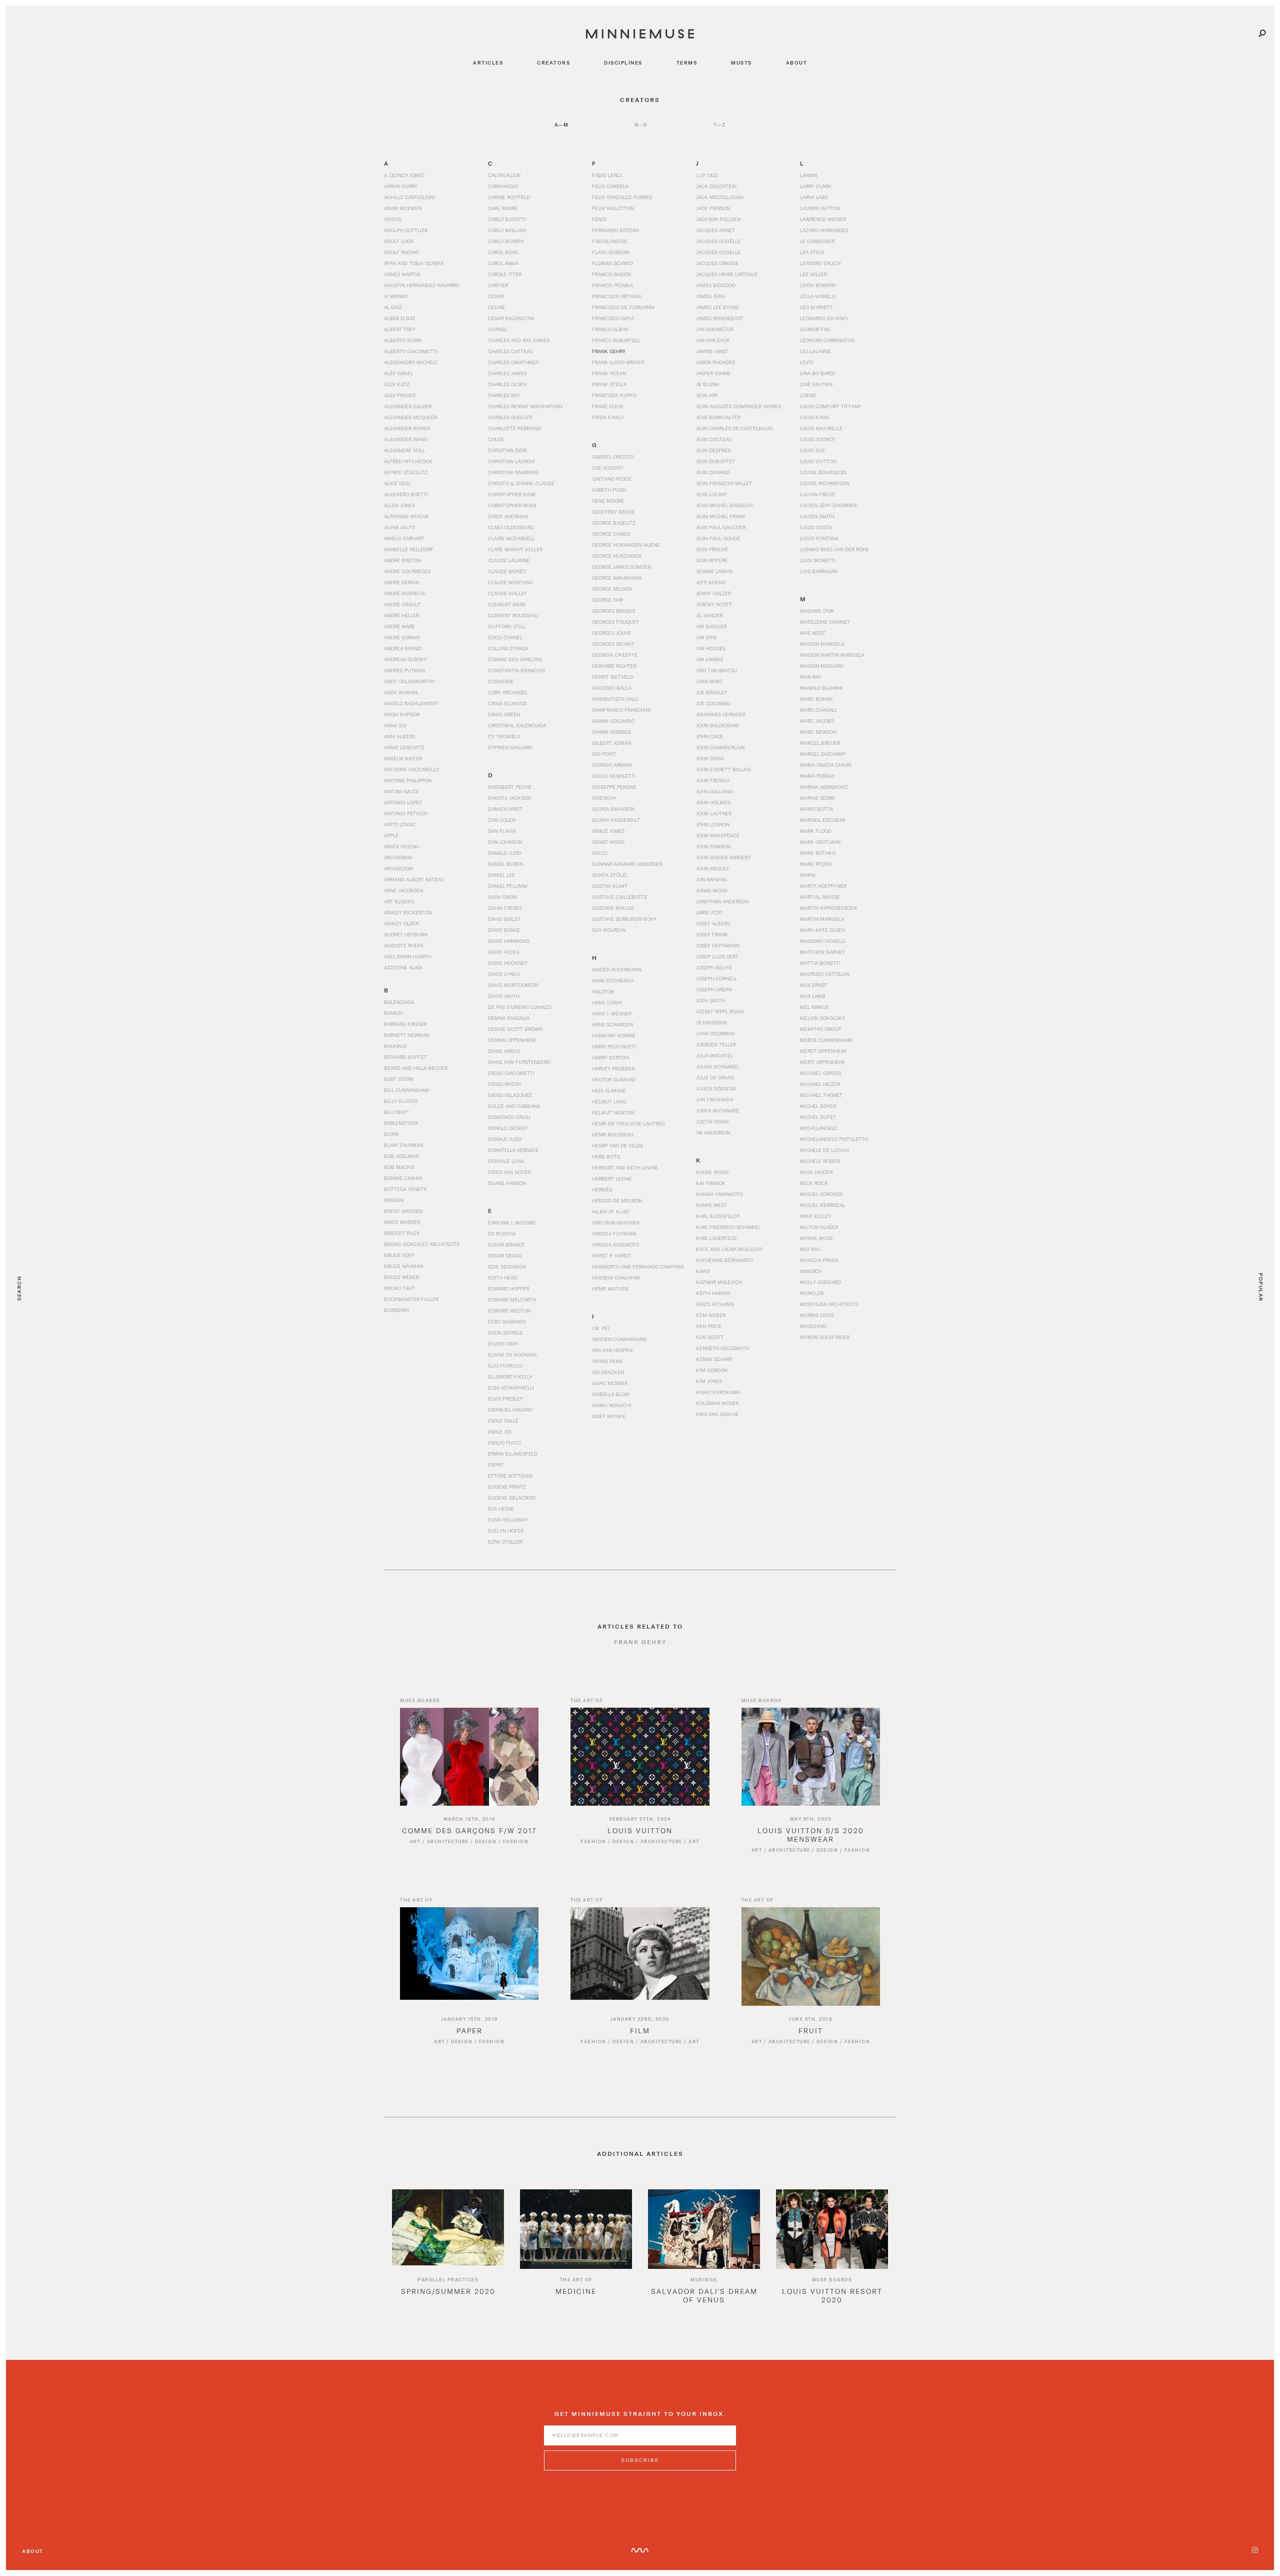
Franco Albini (610, 329)
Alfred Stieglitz (406, 472)
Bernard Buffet (405, 1057)
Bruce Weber (401, 1277)
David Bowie (504, 930)
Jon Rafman (711, 879)
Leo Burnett (816, 307)
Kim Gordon (712, 1370)
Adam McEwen (403, 208)
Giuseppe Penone (614, 787)
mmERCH (811, 1271)
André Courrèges (407, 571)
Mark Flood (816, 831)
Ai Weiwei (396, 296)
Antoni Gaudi (401, 791)
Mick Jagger (816, 1172)
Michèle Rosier (820, 1161)
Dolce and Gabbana (514, 1106)
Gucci (600, 853)
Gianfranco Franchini (621, 710)
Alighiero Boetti (406, 494)
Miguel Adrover (821, 1194)
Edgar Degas (505, 1255)
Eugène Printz (507, 1487)
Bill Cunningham (406, 1090)
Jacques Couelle (718, 252)
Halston (603, 991)
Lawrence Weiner (823, 219)
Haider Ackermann (617, 969)
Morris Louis (817, 1315)
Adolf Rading (401, 252)
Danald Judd (504, 853)
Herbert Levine (612, 1178)
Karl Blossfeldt (718, 1216)
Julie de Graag (715, 1077)
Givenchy (604, 798)
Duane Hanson (507, 1183)
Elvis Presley (505, 1399)
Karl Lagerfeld (716, 1238)
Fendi (599, 219)
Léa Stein (812, 252)
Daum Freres (505, 908)
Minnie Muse (816, 1238)
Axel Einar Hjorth (407, 956)
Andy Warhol (401, 692)
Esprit (496, 1465)
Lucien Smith (817, 516)
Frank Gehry (609, 351)
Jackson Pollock (719, 219)
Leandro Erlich (820, 263)
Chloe (496, 439)
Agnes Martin (402, 274)
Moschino (813, 1326)
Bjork (392, 1134)
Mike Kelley (816, 1216)
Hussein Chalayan (616, 1277)
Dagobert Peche (510, 787)
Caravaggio (503, 186)
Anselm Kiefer (403, 758)
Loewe (808, 395)
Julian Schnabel (717, 1066)
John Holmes (713, 802)
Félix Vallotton (613, 208)
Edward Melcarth (512, 1300)
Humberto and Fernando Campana (638, 1266)
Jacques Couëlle (718, 241)
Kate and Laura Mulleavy (729, 1249)
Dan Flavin (502, 831)
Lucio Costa (816, 527)
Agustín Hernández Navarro (421, 285)
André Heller (401, 615)
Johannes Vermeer (720, 714)
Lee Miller (813, 274)
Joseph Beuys (714, 967)
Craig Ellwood (507, 703)
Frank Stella (609, 384)
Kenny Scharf (714, 1359)
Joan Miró (709, 681)
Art (415, 1841)
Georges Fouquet (615, 622)
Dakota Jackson (509, 798)
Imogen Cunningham (619, 1339)
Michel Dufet (818, 1117)
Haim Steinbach (613, 980)
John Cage (709, 736)
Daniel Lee (501, 875)
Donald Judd (505, 1139)
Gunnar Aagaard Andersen (627, 864)
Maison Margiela (822, 644)
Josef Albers (713, 923)
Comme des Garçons (515, 659)
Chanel (497, 329)
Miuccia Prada (819, 1260)
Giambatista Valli (615, 699)
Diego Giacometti (511, 1073)
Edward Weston (509, 1311)
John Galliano (714, 791)
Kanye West (711, 1205)
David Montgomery (513, 985)
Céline (496, 307)
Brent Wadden (403, 1211)
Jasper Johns (713, 373)
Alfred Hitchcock (408, 461)
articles (488, 63)
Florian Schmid (612, 263)
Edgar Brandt (506, 1244)
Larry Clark (816, 186)
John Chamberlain (720, 747)
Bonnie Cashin (403, 1178)
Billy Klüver (400, 1101)
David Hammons (509, 941)
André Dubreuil (405, 593)
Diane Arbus (504, 1051)
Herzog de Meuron (617, 1200)
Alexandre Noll (404, 450)
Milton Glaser (819, 1227)
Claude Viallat (507, 593)
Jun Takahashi (715, 1099)
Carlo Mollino (507, 230)
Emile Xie (500, 1432)
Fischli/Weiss (609, 241)
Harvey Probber (613, 1068)
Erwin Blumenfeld (513, 1454)
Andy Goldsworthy (409, 681)
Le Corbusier (817, 241)
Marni (808, 875)
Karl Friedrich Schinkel (728, 1227)
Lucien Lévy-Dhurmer (828, 505)
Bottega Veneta (405, 1189)
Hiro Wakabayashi (616, 1222)
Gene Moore (608, 501)
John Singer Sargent (723, 857)
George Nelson (612, 589)
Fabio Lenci (607, 175)
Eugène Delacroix (512, 1498)
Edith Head (502, 1277)
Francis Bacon (611, 274)
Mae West (813, 633)
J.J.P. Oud (707, 175)
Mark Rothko (818, 853)
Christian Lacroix (511, 461)
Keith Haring (713, 1293)
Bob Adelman (401, 1156)
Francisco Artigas (616, 296)
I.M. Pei (600, 1328)
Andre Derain (401, 582)
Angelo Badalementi (411, 703)
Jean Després (713, 450)
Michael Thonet (821, 1095)
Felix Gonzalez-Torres (622, 197)
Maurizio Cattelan (825, 974)
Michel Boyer (818, 1106)
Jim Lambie (710, 659)
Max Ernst (814, 985)
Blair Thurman (403, 1145)
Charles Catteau (510, 351)
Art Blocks (399, 901)
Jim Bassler (711, 626)
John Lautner (714, 813)
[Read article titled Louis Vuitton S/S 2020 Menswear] (811, 1757)
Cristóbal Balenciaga (517, 725)
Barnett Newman (407, 1035)
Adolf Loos (399, 241)
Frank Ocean (609, 373)
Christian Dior (507, 450)
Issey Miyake (609, 1416)
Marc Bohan (816, 699)
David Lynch (504, 974)
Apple (391, 835)
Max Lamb (813, 996)
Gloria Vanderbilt (616, 820)
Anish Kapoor (402, 714)
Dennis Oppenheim (512, 1040)
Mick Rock (814, 1183)
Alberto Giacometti (410, 351)
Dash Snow (502, 897)
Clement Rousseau (513, 615)
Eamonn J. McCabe (512, 1222)
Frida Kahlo (608, 417)
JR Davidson (711, 1022)
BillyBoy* (396, 1112)
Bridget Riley (402, 1233)
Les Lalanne (815, 351)
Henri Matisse (610, 1289)
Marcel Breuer (820, 743)
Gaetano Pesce (612, 479)
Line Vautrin (816, 384)
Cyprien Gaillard (510, 747)
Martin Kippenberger (828, 908)
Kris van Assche (717, 1414)
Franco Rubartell (616, 340)
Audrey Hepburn (406, 934)
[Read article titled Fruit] (811, 1956)
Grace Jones (608, 831)
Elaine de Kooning (512, 1355)
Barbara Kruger (405, 1024)
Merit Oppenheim (822, 1062)
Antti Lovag (399, 824)
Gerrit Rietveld (612, 677)
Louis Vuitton (818, 461)
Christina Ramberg (513, 472)
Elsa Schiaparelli (511, 1388)
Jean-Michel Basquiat (725, 505)
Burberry (397, 1310)
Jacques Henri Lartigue (727, 274)
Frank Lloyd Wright (618, 362)
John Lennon (713, 824)
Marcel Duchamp (823, 754)
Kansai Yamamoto (719, 1194)
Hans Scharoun (612, 1024)
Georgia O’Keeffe (615, 655)
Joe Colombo (713, 703)
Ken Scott (710, 1337)
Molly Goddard (820, 1282)
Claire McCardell (511, 538)
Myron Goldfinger (825, 1337)
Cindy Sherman (508, 516)
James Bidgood (716, 285)
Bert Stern (399, 1079)
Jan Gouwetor (715, 329)
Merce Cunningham (826, 1040)
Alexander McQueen (411, 417)
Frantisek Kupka (614, 395)
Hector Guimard (614, 1079)
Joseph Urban (714, 989)
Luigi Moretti (818, 560)
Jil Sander (709, 615)
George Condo (611, 534)
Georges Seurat (613, 644)
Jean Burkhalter (718, 417)
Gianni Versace (612, 732)
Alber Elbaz (400, 318)
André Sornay (402, 637)
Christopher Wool (512, 505)
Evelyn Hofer (506, 1531)
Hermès (602, 1189)
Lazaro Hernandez (824, 230)
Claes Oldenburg (511, 527)
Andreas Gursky (405, 659)
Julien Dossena (716, 1088)
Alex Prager (400, 395)
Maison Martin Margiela (832, 655)
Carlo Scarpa (506, 241)
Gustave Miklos (613, 908)
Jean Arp (707, 395)
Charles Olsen (507, 384)
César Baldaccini (511, 318)
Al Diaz (393, 307)
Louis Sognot (818, 439)
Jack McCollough (720, 197)
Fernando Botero (615, 230)
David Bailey (504, 919)
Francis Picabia (612, 285)
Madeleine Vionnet (825, 622)
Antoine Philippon (408, 780)
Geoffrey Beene (613, 512)
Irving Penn (607, 1361)
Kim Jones (709, 1381)
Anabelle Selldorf (409, 549)
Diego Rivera (504, 1084)
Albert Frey (400, 329)
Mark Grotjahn (820, 842)
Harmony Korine (614, 1035)
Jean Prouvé (712, 549)
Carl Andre (503, 208)
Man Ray (811, 677)
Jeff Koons (711, 582)
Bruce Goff (399, 1255)
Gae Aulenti (607, 468)
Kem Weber (711, 1315)
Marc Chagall (818, 710)
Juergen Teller (716, 1044)
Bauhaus (395, 1046)
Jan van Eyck (713, 340)
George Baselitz (614, 523)
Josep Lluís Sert (717, 956)
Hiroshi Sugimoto (615, 1244)
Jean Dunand (713, 472)
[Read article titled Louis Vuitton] (640, 1757)
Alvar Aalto (399, 527)
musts (741, 63)
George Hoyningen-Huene (626, 545)
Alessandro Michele (411, 362)
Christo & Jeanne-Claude (521, 483)
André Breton (402, 560)
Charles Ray (504, 395)
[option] (448, 2250)
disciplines (623, 63)
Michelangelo (819, 1128)
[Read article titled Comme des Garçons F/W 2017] (469, 1757)
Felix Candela (610, 186)
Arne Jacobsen (403, 890)
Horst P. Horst (611, 1255)
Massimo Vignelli (823, 941)
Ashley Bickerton (408, 912)
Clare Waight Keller (515, 549)
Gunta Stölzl (610, 875)
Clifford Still (507, 626)
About (33, 2551)
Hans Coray (607, 1002)
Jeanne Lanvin (714, 571)
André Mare (399, 626)
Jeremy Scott (714, 604)
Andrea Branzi (403, 648)
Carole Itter (505, 274)
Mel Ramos (814, 1007)
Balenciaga (399, 1002)
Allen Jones (399, 505)
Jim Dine (706, 637)
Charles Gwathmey (513, 362)
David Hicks (503, 952)
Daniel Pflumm (508, 886)
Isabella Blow (611, 1394)
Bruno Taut (399, 1288)
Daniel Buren (505, 864)
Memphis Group (820, 1029)
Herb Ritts (606, 1156)
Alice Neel (397, 483)
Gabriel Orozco (613, 457)
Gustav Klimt (610, 886)
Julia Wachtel (714, 1055)
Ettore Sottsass (510, 1476)
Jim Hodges (711, 648)
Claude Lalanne (509, 560)
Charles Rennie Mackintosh (525, 406)
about (797, 63)
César (496, 296)
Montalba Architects (829, 1304)
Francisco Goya (613, 318)
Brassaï (394, 1200)
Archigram (398, 857)
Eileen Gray (503, 1344)
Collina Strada (508, 648)
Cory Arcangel (508, 692)
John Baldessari (717, 725)
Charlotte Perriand (514, 428)
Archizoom (398, 868)
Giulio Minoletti (614, 776)
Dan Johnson (505, 842)
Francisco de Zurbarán (623, 307)
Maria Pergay (817, 776)
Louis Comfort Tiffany (830, 406)
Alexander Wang (406, 439)
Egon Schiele (505, 1333)
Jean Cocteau (714, 439)
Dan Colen (502, 820)
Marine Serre (817, 798)
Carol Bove (503, 252)
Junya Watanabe (717, 1110)
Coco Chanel (505, 637)
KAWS (703, 1271)
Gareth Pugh (609, 490)
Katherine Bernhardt (725, 1260)
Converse (501, 681)
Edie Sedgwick (507, 1266)
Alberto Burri (403, 340)
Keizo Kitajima (715, 1304)
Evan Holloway (508, 1520)
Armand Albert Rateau (414, 879)
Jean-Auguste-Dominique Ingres (738, 406)
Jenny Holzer (713, 593)
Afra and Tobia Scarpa (414, 263)
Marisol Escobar (822, 820)
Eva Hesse (501, 1509)
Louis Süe (812, 450)
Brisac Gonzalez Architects (422, 1244)
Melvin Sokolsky (822, 1018)
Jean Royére (712, 560)
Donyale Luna (506, 1161)
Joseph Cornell (716, 978)
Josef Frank (712, 934)
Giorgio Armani (612, 765)
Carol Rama (503, 263)
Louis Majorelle (821, 428)
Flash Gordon (610, 252)
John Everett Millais (723, 769)
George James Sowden (621, 567)
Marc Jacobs (817, 721)
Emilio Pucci (504, 1443)
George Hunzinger (616, 556)
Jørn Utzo (709, 912)
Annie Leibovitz (404, 747)
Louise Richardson (825, 483)
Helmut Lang (609, 1101)
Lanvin (808, 175)
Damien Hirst (505, 809)
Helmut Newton (613, 1112)
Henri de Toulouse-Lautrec (628, 1123)
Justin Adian (712, 1121)
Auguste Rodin (403, 945)
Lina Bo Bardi (817, 373)
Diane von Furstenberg (519, 1062)
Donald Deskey (508, 1128)
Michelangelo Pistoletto (834, 1139)
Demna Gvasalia (509, 1018)
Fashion (516, 1841)
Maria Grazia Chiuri (826, 765)
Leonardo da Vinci (824, 318)
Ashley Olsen (401, 923)
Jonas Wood (712, 890)
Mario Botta (816, 809)
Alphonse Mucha (406, 516)
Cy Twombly (504, 736)
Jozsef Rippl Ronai (720, 1011)
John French (713, 780)
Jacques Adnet (715, 230)
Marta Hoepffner (823, 886)
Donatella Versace (513, 1150)
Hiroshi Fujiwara (614, 1233)
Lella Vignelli (818, 296)
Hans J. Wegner (612, 1013)
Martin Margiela (822, 919)
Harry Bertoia (611, 1057)
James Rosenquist (720, 318)
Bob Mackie (399, 1167)
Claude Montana (510, 582)
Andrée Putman (404, 670)
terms (687, 63)
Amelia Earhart (404, 538)
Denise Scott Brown (515, 1029)
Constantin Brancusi (516, 670)
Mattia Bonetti (820, 963)
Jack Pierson (713, 208)
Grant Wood (608, 842)
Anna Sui (395, 725)
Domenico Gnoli (509, 1117)
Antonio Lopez (403, 802)
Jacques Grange (717, 263)
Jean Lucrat (712, 494)
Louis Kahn (814, 417)
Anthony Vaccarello (411, 769)
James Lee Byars (717, 307)
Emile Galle (503, 1421)
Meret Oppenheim (823, 1051)
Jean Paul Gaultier (721, 527)
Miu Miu (810, 1249)
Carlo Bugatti (507, 219)
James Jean (710, 296)
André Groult (402, 604)
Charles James (507, 373)
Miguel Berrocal (822, 1205)
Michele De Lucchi (824, 1150)
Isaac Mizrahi (610, 1383)
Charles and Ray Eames (519, 340)
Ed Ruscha (502, 1233)
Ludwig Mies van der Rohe (834, 549)
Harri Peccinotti (614, 1046)
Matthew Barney (822, 952)
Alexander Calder (408, 406)
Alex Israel (398, 373)
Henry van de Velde (618, 1145)
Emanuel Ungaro (510, 1410)
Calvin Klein (504, 175)
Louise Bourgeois (823, 472)
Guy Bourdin (609, 930)
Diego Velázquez (510, 1095)
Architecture (448, 1841)
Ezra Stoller (505, 1542)
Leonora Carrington (827, 340)
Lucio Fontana (819, 538)
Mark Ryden (816, 864)
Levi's (807, 362)
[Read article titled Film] (640, 1956)
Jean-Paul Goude (718, 538)
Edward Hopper (508, 1289)
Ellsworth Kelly (510, 1377)
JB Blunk (708, 384)
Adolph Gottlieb (406, 230)
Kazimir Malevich (719, 1282)
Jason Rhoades (715, 362)
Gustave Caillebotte (620, 897)
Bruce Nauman (403, 1266)
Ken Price (709, 1326)
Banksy (394, 1013)
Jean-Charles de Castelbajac (735, 428)
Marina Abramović (824, 787)
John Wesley (712, 868)
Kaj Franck (711, 1183)
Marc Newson (818, 732)
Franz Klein (607, 406)
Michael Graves (821, 1073)
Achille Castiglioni (409, 197)
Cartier (498, 285)
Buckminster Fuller (411, 1299)
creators (553, 63)
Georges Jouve (611, 633)
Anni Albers (399, 736)
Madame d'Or (817, 611)
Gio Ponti (604, 754)
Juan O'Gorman (715, 1033)
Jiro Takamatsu (716, 670)
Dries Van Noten (509, 1172)
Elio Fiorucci (505, 1366)
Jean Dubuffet (715, 461)
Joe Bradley (712, 692)
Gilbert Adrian (611, 743)
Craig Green (504, 714)
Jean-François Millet (724, 483)
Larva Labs (814, 197)
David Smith (504, 996)
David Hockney (508, 963)
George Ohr (607, 600)
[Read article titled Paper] (469, 1956)
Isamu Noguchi (612, 1405)
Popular (1261, 1287)
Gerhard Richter (614, 666)
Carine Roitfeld (509, 197)
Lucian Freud (817, 494)
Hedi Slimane (609, 1090)
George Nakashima (617, 578)
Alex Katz (397, 384)
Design (486, 1841)
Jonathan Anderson (722, 901)
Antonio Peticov (406, 813)
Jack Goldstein (716, 186)
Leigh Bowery (818, 285)
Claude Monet (507, 571)
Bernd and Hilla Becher (416, 1068)
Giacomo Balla (611, 688)
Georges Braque (614, 611)
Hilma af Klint (611, 1211)
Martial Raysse (820, 897)
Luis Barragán (819, 571)
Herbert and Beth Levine (625, 1167)
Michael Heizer (820, 1084)
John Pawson (713, 846)
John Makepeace (718, 835)
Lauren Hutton (820, 208)
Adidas (393, 219)
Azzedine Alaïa (403, 967)
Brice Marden (402, 1222)
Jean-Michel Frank (721, 516)
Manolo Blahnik (821, 688)
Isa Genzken (608, 1372)
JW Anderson (713, 1132)
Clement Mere (507, 604)
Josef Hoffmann (718, 945)
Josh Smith (710, 1000)
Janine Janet (712, 351)
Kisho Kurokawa (718, 1392)
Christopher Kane (512, 494)
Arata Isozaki (402, 846)
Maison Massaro (822, 666)
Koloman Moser (717, 1403)
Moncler (812, 1293)
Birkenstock (401, 1123)
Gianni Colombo (613, 721)
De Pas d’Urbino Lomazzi (520, 1007)
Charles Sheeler (510, 417)
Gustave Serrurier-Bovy (624, 919)
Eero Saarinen (507, 1322)
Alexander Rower (407, 428)
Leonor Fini (815, 329)
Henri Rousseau (613, 1134)
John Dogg (710, 758)
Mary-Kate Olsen (822, 930)
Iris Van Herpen (612, 1350)
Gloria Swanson (613, 809)
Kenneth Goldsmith (722, 1348)
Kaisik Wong (712, 1172)
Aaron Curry (401, 186)
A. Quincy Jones (404, 175)
